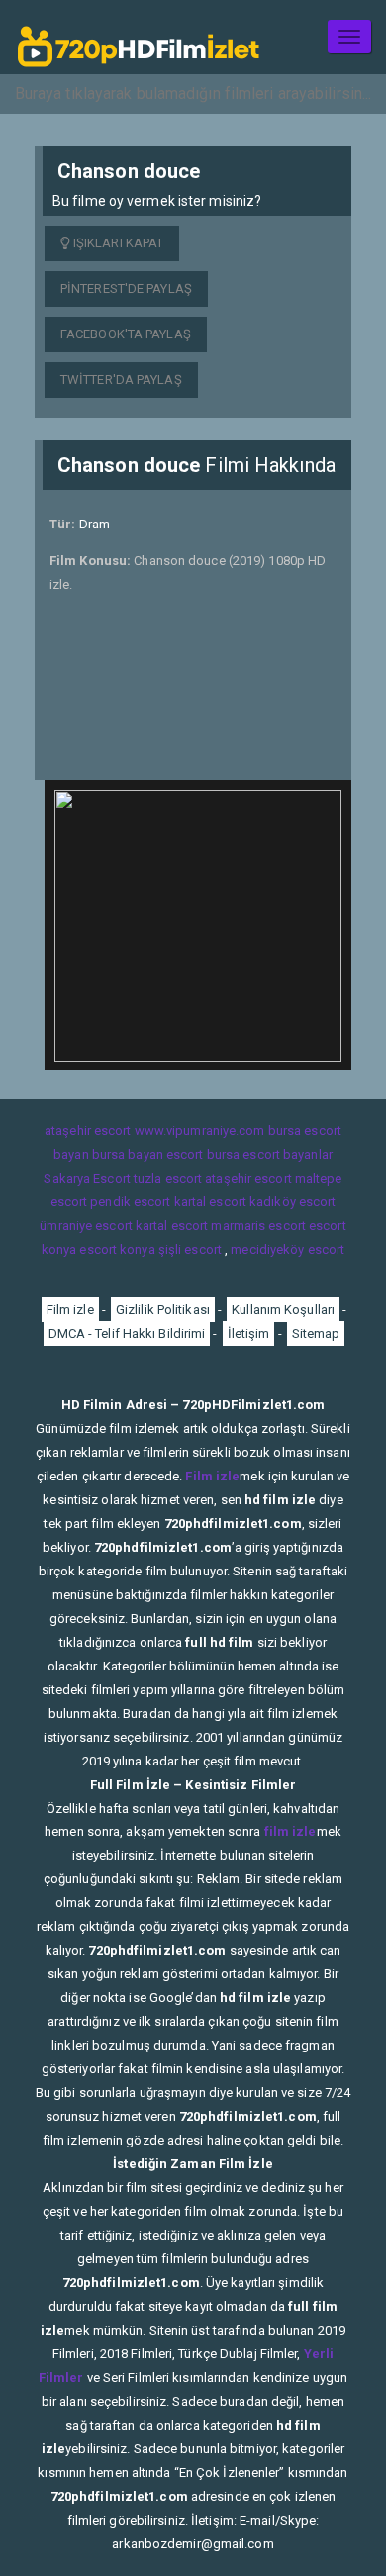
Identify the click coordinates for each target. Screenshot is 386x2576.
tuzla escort (168, 1178)
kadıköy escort (292, 1202)
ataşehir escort (88, 1131)
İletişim (249, 1334)
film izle (290, 1831)
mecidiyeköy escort (288, 1249)
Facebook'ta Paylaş (126, 334)
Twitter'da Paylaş (121, 380)
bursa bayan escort (148, 1154)
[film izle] (139, 37)
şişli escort (190, 1249)
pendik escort (130, 1202)
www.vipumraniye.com (200, 1131)
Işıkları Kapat (117, 243)
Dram (95, 524)
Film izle (70, 1310)
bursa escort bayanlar (270, 1154)
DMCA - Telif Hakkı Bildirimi (127, 1334)
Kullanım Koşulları (283, 1310)
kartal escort (210, 1202)
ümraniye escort (86, 1226)
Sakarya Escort (87, 1178)
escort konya (117, 1249)
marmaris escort (258, 1226)
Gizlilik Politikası (163, 1310)
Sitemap (316, 1334)
